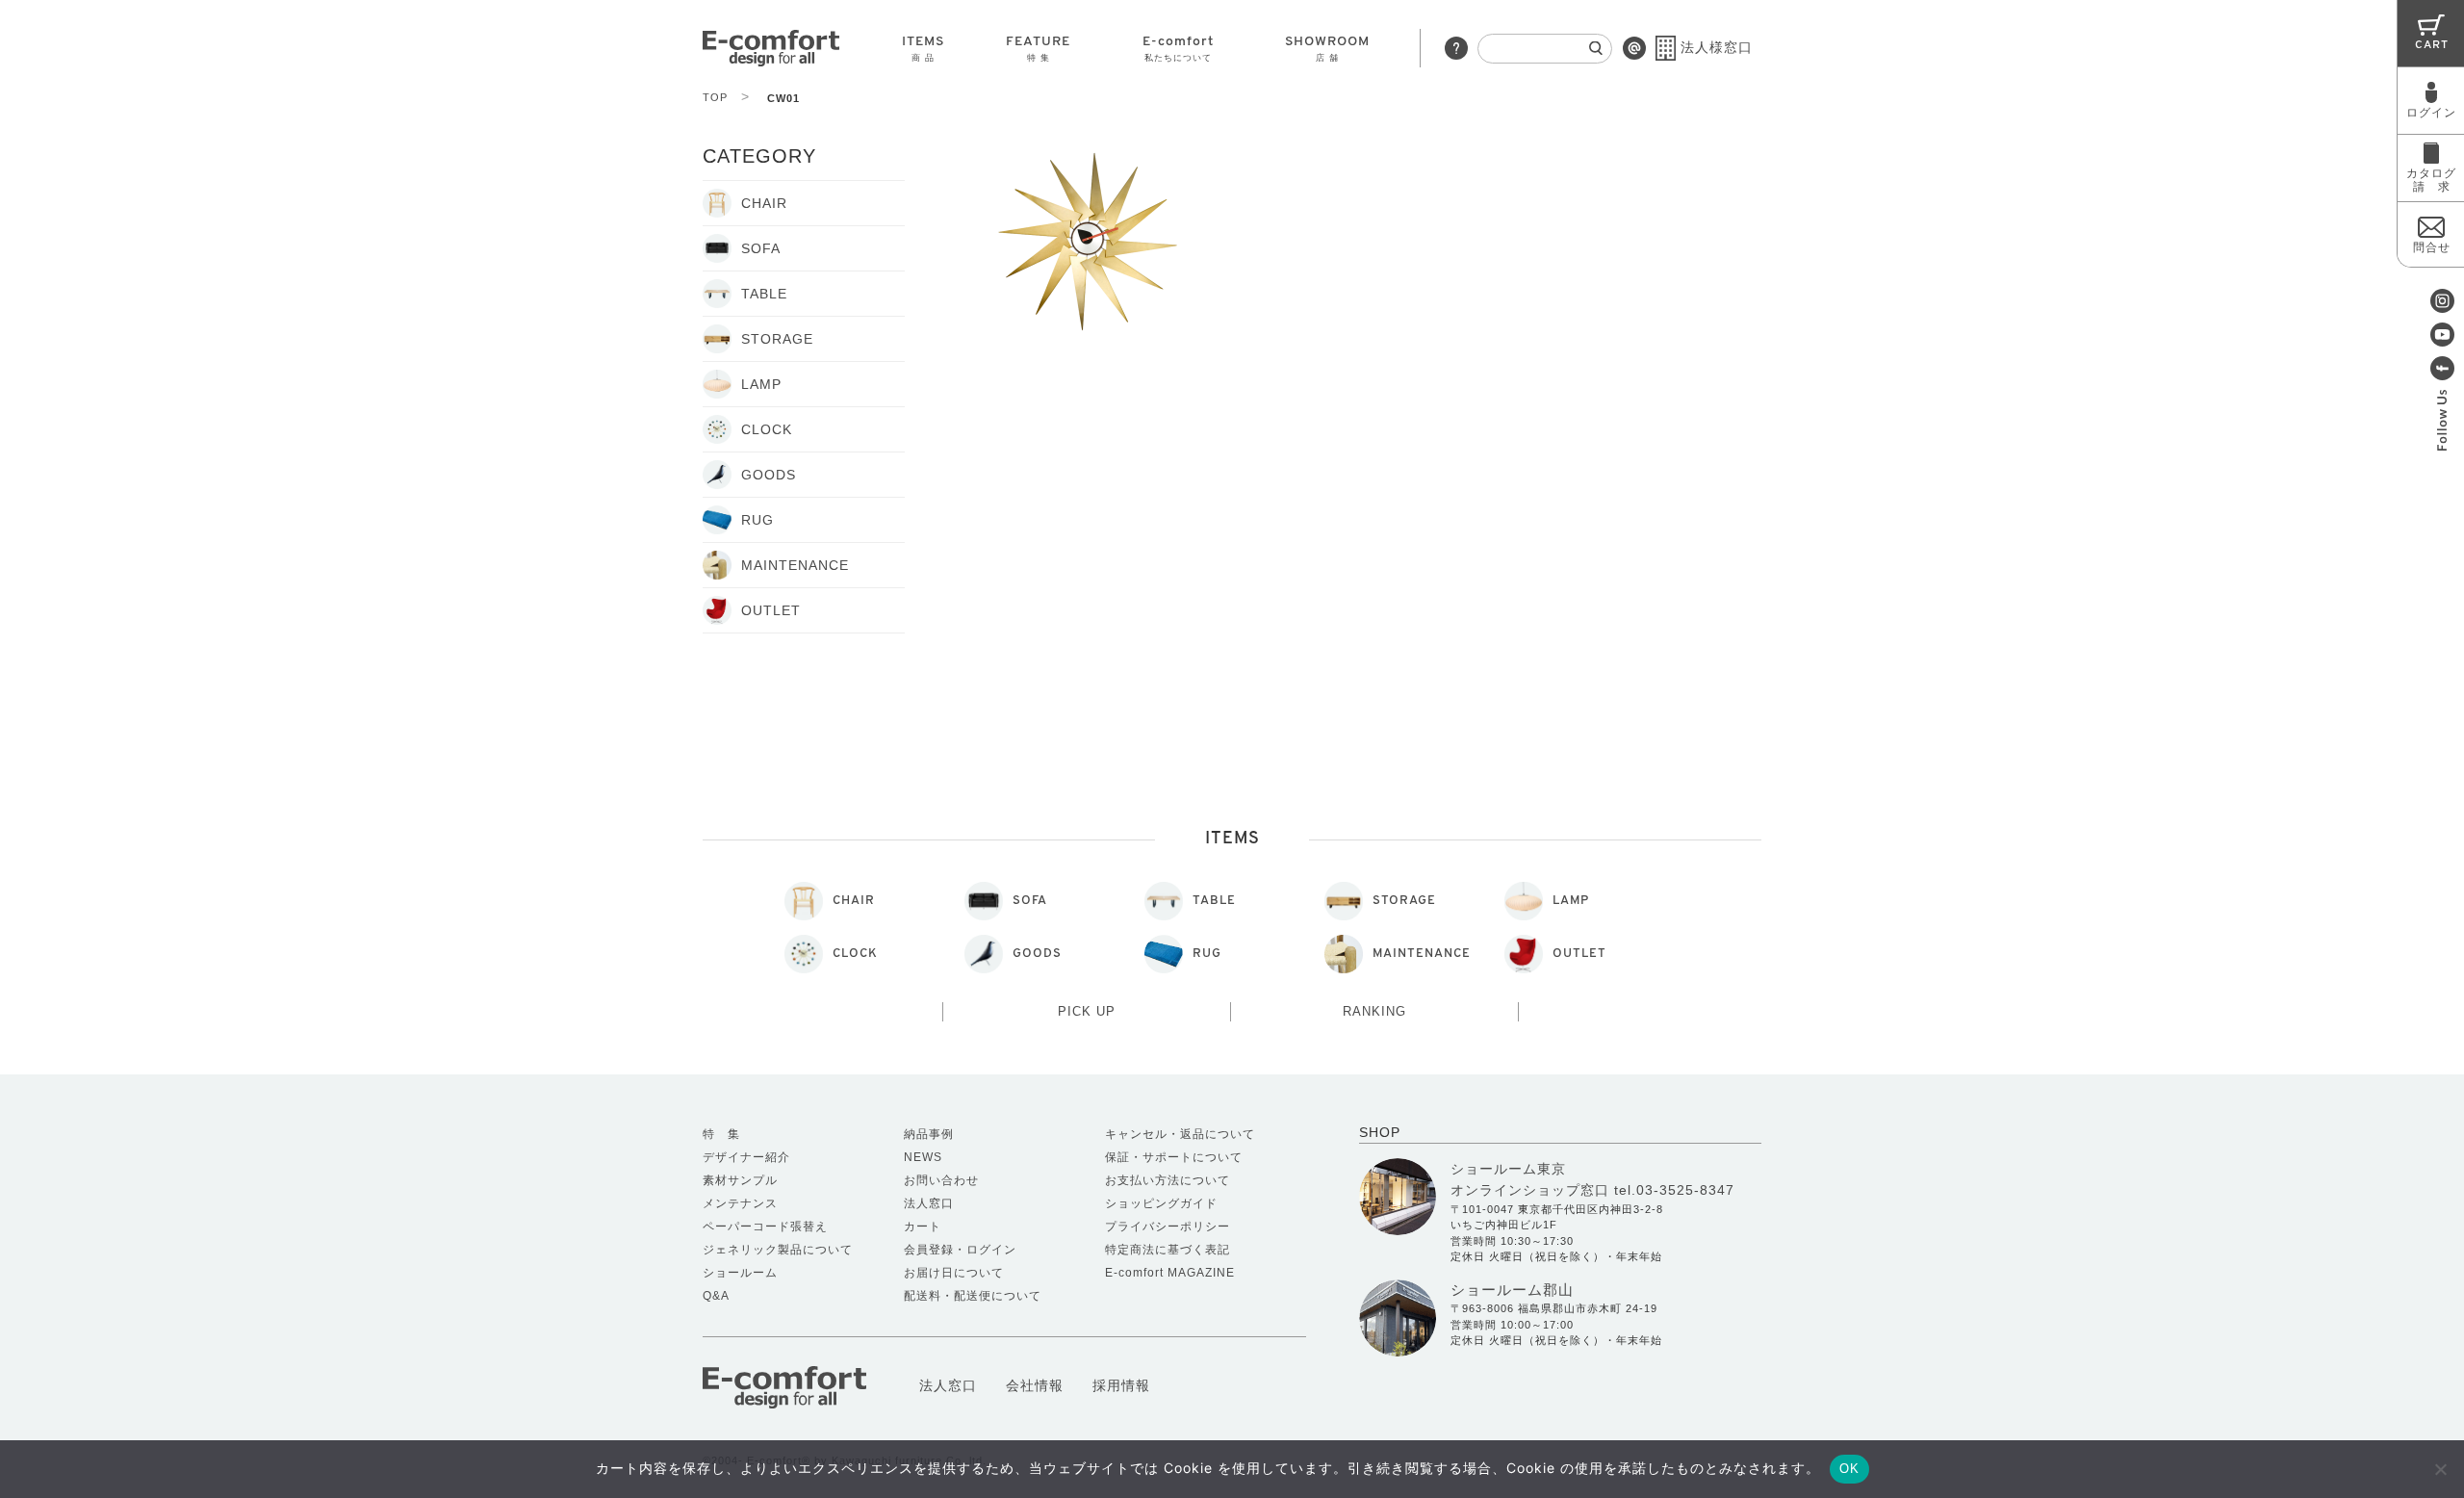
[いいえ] (2440, 1469)
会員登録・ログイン (960, 1250)
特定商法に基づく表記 (1168, 1250)
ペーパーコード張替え (765, 1227)
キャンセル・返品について (1180, 1134)
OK (1849, 1469)
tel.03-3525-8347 (1674, 1190)
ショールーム (740, 1273)
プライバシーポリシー (1168, 1227)
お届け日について (954, 1273)
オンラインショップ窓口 (1530, 1190)
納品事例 (929, 1134)
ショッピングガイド (1161, 1203)
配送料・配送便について (973, 1296)
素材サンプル (740, 1180)
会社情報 (1035, 1385)
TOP (726, 97)
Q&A (716, 1296)
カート (923, 1227)
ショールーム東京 (1508, 1169)
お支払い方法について (1168, 1180)
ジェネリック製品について (778, 1250)
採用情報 (1121, 1385)
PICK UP (1087, 1011)
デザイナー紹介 (746, 1157)
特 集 (721, 1134)
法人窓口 (929, 1203)
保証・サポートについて (1174, 1157)
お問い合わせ (941, 1180)
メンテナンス (740, 1203)
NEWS (923, 1157)
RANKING (1374, 1011)
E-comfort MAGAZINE (1170, 1273)
